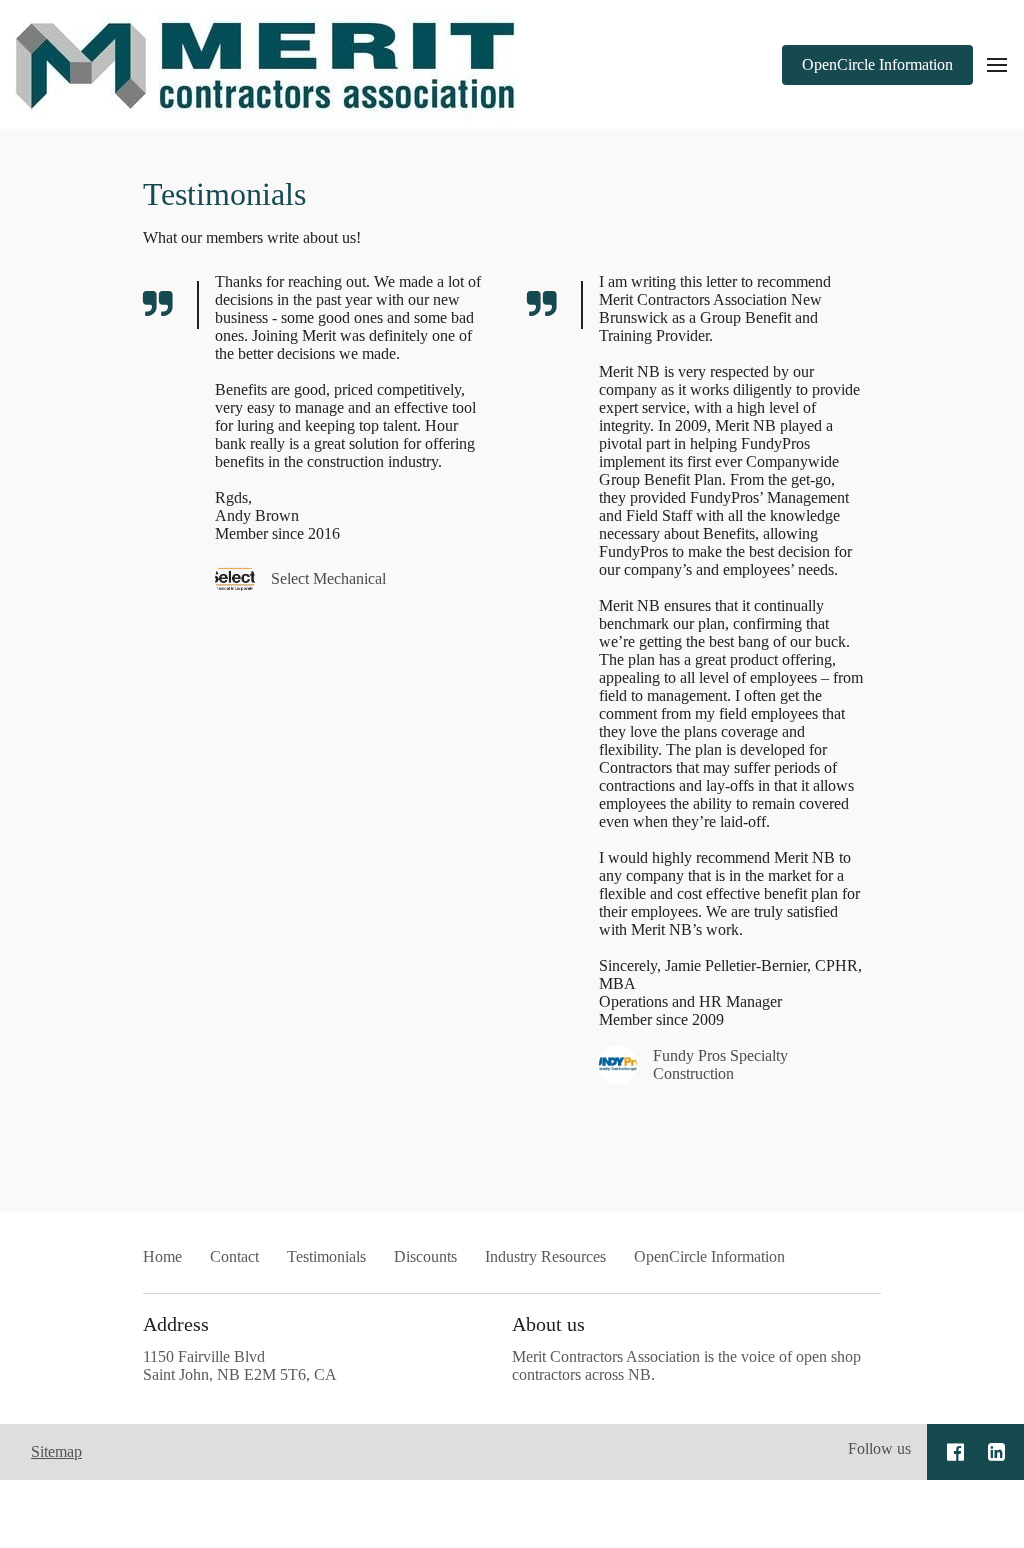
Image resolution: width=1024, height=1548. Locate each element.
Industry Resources (545, 1256)
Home (162, 1256)
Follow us (879, 1448)
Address (176, 1324)
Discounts (425, 1256)
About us (548, 1324)
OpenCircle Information (709, 1256)
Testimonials (224, 194)
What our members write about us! (252, 237)
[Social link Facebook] (955, 1452)
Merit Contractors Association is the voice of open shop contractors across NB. (686, 1365)
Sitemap (56, 1451)
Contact (234, 1256)
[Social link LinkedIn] (996, 1452)
